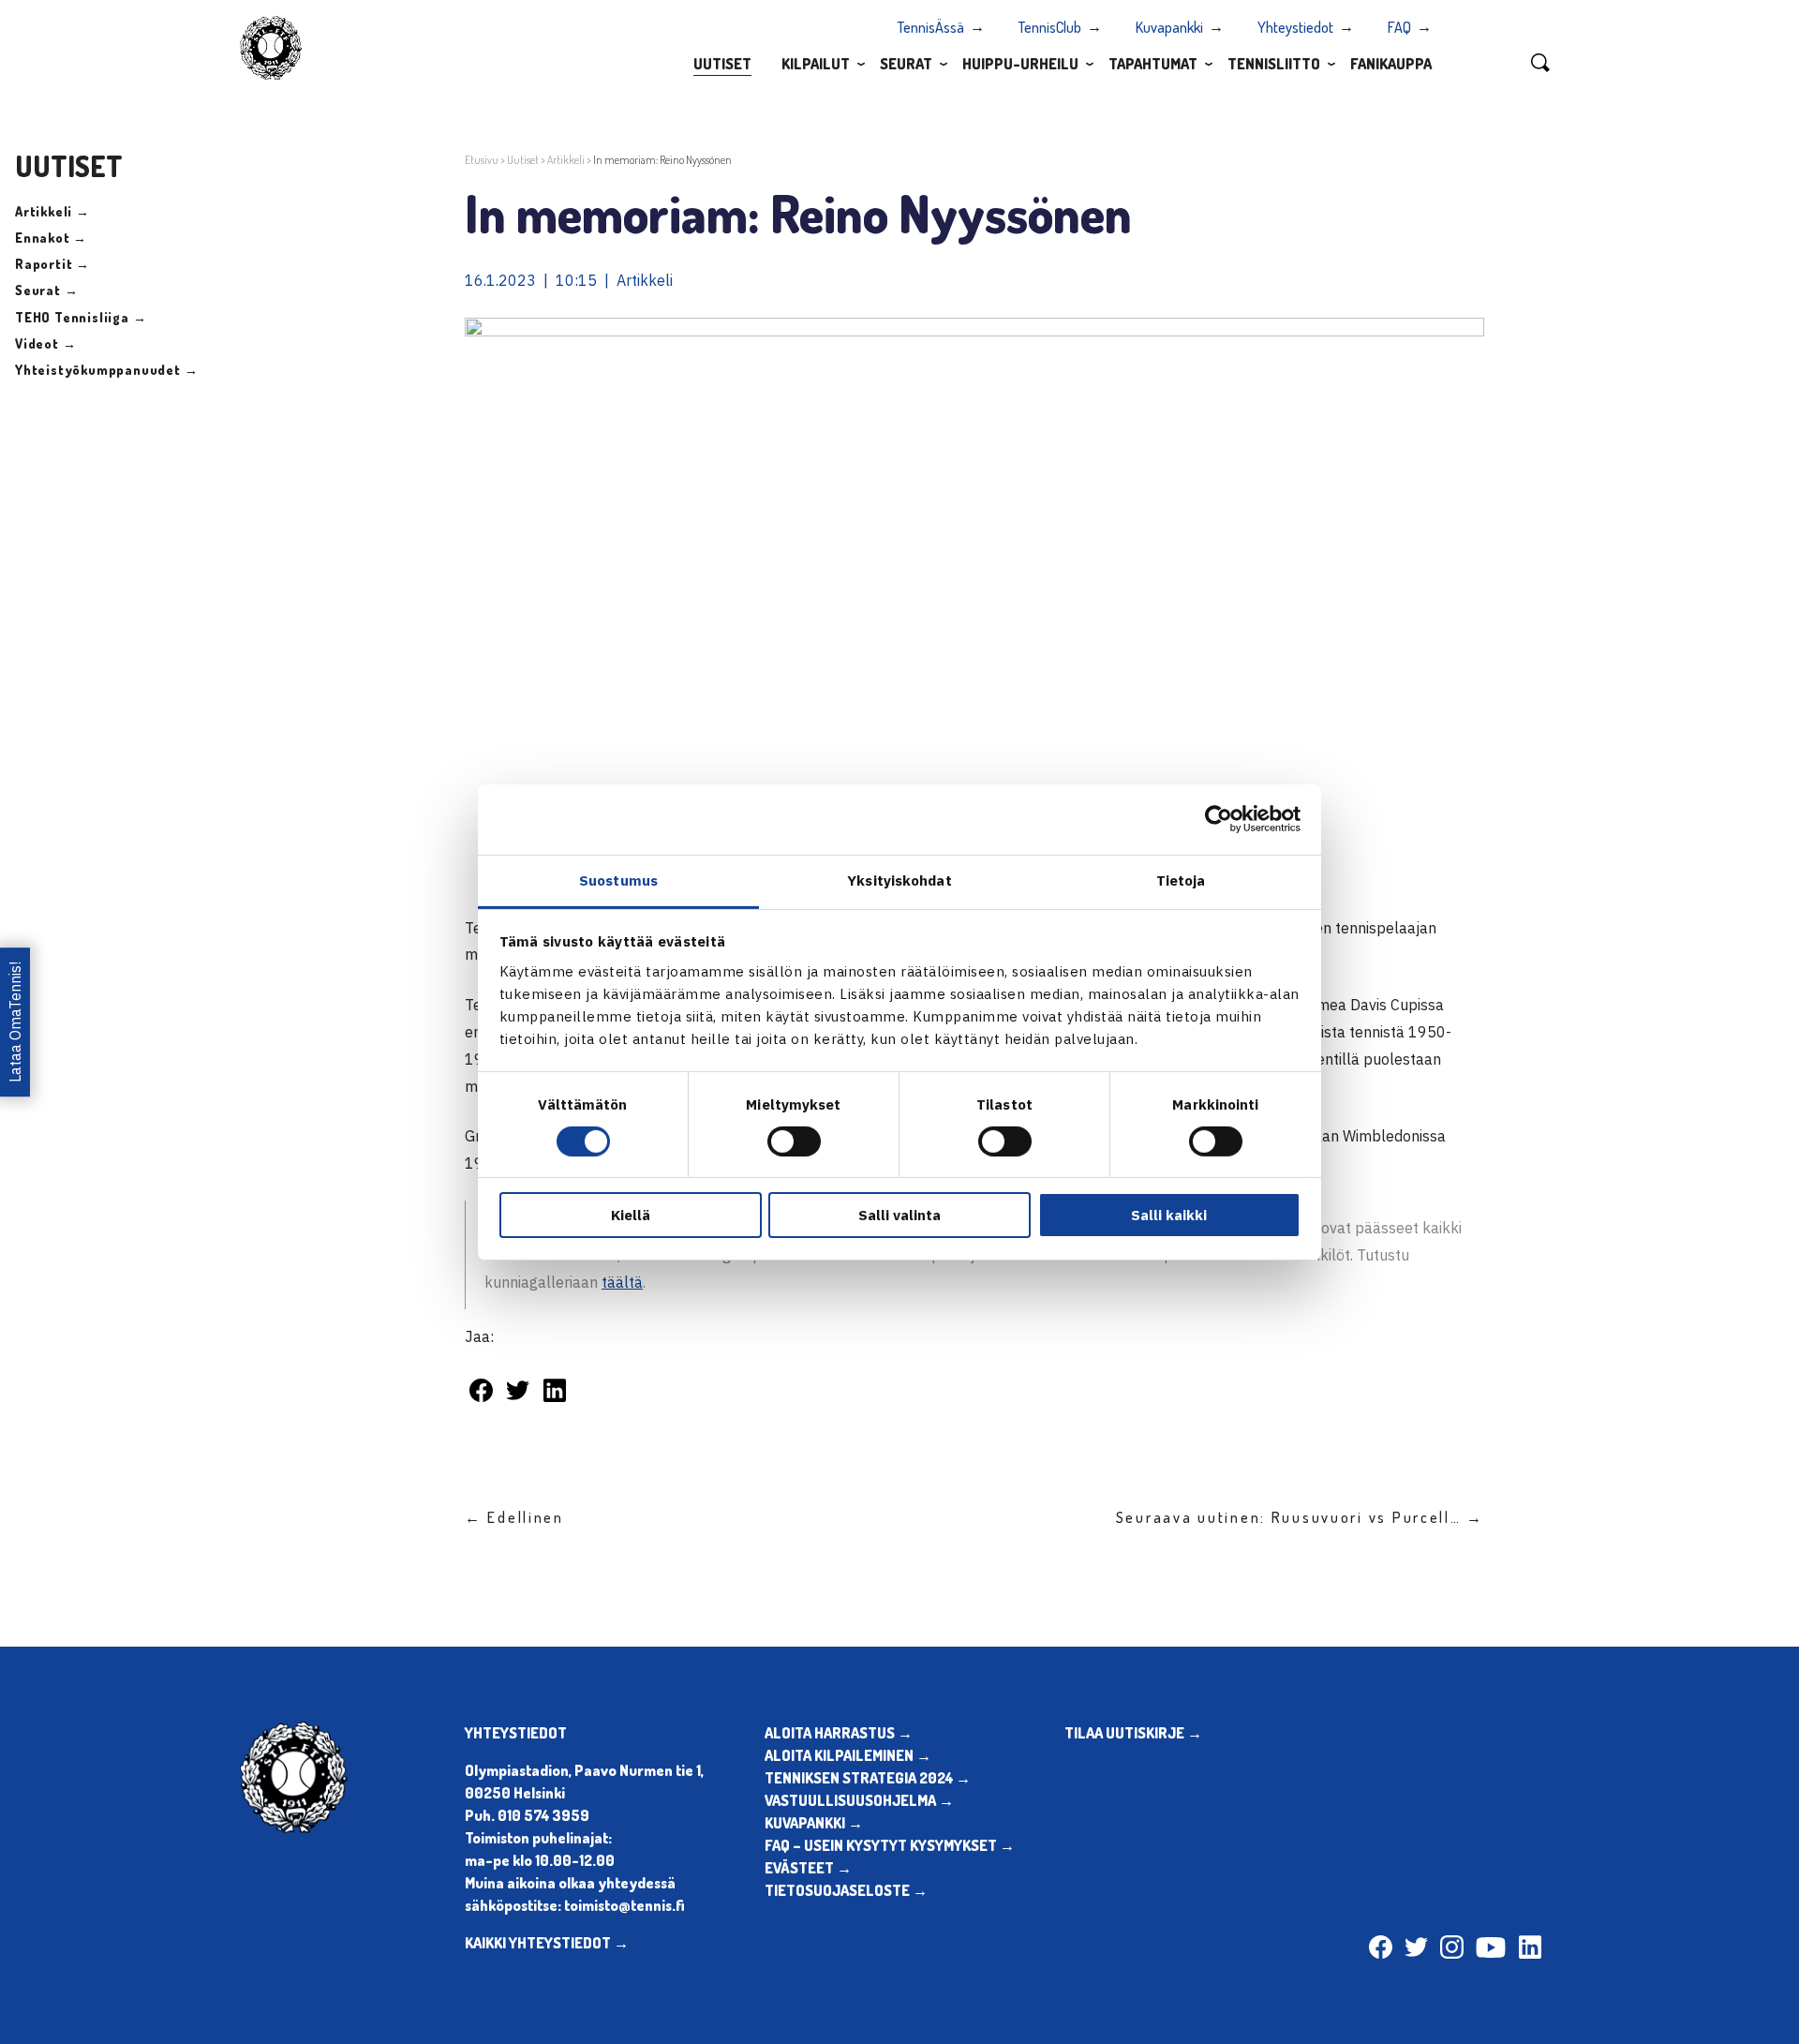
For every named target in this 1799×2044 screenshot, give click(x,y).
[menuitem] (722, 63)
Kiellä (631, 1215)
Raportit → (52, 264)
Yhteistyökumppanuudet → (106, 370)
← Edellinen (514, 1517)
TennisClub (1050, 27)
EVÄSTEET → (808, 1868)
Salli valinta (899, 1215)
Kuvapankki (1169, 27)
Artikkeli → (52, 211)
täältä (622, 1282)
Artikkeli (566, 160)
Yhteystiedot (1295, 27)
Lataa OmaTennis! (15, 1022)
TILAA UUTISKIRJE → (1133, 1733)
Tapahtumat (1153, 64)
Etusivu (482, 160)
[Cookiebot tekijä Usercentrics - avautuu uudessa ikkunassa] (1219, 819)
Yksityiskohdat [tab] (899, 880)
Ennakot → (51, 238)
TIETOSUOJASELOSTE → (846, 1890)
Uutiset (722, 64)
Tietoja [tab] (1181, 880)
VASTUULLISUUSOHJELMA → (859, 1800)
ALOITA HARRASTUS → (839, 1733)
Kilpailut (816, 64)
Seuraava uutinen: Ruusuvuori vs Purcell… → (1300, 1517)
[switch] (794, 1141)
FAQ (1399, 27)
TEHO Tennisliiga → (81, 317)
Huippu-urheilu (1020, 64)
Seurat (906, 64)
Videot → (45, 343)
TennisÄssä (931, 27)
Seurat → (46, 290)
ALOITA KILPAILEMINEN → (848, 1755)
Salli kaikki (1169, 1215)
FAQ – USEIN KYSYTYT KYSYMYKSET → (890, 1845)
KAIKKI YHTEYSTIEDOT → (547, 1943)
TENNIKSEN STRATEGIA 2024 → (868, 1778)
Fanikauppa (1391, 64)
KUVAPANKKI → (814, 1823)
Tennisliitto (1274, 64)
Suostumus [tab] (618, 880)
